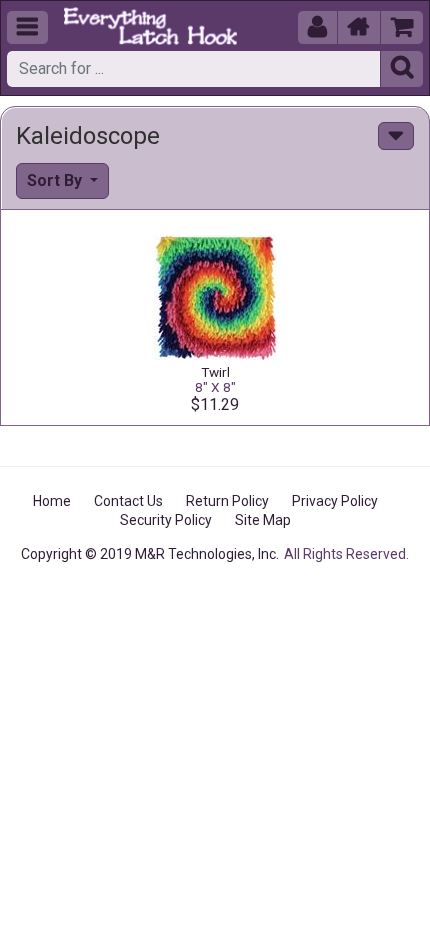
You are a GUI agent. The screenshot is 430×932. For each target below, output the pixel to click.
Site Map (263, 520)
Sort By (56, 180)
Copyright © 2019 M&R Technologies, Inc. (150, 554)
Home (52, 501)
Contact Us (128, 501)
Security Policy (166, 520)
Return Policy (227, 501)
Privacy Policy (335, 501)
